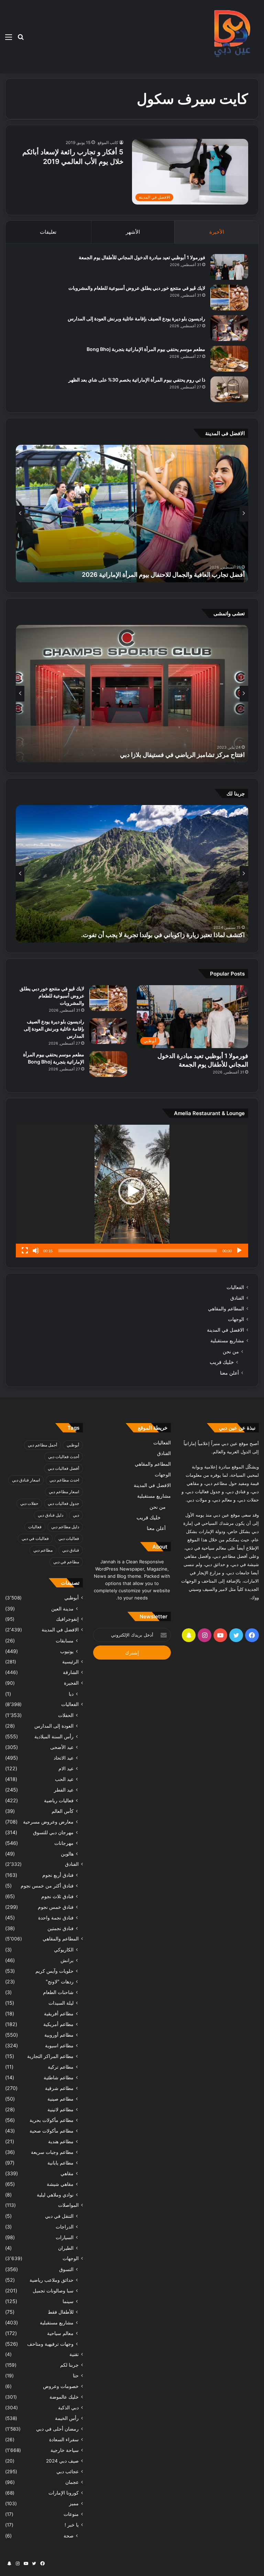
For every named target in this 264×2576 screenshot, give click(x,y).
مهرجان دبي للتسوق (53, 1832)
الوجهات (236, 1319)
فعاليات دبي (69, 1538)
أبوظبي (73, 1445)
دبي (76, 1515)
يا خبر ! (72, 2525)
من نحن (231, 1351)
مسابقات (65, 1641)
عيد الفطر (64, 1790)
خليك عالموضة (64, 2397)
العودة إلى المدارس (54, 1726)
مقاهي (67, 2173)
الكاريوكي (64, 1950)
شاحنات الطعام (58, 1992)
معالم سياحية (60, 2333)
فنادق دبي (71, 1550)
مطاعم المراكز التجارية (50, 2056)
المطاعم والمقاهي (226, 1309)
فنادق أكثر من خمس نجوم (47, 1886)
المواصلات (68, 2205)
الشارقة (71, 1672)
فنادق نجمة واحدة (56, 1918)
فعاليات (35, 1527)
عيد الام (66, 1768)
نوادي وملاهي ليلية (55, 2195)
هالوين (67, 1854)
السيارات (65, 2237)
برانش (67, 1960)
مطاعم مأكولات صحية (52, 2131)
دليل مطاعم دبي (65, 1527)
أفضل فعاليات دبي (63, 1468)
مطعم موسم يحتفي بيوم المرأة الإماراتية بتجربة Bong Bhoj (146, 349)
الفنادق (237, 1298)
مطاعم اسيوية (59, 2045)
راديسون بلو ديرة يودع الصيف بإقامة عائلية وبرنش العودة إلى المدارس (136, 318)
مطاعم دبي (43, 1550)
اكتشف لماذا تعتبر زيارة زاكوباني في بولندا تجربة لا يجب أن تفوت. (163, 935)
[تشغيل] (239, 1251)
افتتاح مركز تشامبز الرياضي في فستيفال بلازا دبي (182, 755)
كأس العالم (63, 1811)
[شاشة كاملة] (25, 1251)
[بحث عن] (21, 39)
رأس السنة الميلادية (54, 1736)
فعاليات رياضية (59, 1800)
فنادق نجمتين (60, 1928)
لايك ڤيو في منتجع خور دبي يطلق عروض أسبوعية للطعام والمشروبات (137, 288)
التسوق (66, 2269)
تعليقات (48, 232)
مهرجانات (64, 1843)
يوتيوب (67, 1651)
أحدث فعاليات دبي (64, 1457)
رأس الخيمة (67, 2418)
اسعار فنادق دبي (26, 1480)
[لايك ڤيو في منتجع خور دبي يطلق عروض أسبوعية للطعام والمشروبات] (229, 298)
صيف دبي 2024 (62, 2461)
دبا (71, 1694)
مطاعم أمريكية (58, 2024)
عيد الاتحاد (64, 1758)
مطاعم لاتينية (60, 2109)
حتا (76, 2376)
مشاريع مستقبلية (227, 1341)
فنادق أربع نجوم (58, 1875)
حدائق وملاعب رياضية (52, 2280)
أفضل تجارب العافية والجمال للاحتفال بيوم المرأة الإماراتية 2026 (163, 575)
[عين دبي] (231, 37)
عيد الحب (64, 1779)
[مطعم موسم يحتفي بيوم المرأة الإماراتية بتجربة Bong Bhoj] (229, 359)
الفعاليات (235, 1287)
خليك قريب (222, 1362)
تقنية (74, 2354)
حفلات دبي (29, 1503)
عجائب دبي (68, 2472)
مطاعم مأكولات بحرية (52, 2120)
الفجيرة (71, 1683)
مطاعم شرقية (59, 2088)
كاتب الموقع (108, 142)
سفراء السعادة (64, 2440)
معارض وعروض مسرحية (48, 1822)
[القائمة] (9, 39)
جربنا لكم (69, 2365)
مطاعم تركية (61, 2067)
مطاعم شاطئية (59, 2077)
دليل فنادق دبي (51, 1515)
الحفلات (66, 1715)
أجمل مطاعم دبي (42, 1445)
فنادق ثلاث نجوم (57, 1896)
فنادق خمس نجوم (56, 1907)
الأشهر (133, 232)
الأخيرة (217, 232)
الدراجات (65, 2227)
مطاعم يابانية (60, 2163)
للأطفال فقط (61, 2312)
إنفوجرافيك (67, 1619)
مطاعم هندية (61, 2141)
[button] (132, 1191)
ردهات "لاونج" (60, 1981)
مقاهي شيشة (60, 2184)
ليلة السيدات (61, 2003)
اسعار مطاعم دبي (64, 1492)
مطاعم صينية (60, 2099)
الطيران (66, 2248)
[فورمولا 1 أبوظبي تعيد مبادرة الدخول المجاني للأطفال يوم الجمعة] (229, 267)
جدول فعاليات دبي (63, 1503)
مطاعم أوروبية (59, 2035)
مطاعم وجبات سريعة (52, 2152)
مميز (74, 2503)
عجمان (72, 2482)
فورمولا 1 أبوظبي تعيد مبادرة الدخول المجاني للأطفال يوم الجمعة (142, 257)
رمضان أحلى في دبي (57, 2429)
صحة (69, 2536)
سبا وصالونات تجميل (53, 2291)
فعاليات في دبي (35, 1538)
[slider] (137, 1251)
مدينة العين (62, 1609)
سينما (68, 2301)
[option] (132, 514)
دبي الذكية (68, 2408)
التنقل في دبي (59, 2216)
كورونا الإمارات (64, 2493)
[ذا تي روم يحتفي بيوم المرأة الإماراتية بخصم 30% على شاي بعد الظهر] (229, 389)
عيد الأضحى (62, 1747)
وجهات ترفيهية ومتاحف (50, 2344)
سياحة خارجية (65, 2450)
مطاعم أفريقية (59, 2013)
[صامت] (36, 1251)
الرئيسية (70, 1662)
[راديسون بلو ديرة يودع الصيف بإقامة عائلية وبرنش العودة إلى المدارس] (229, 328)
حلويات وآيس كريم (54, 1971)
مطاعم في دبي (66, 1562)
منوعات (71, 2514)
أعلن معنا (229, 1373)
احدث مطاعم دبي (64, 1480)
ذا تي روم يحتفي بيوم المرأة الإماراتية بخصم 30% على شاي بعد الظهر (137, 380)
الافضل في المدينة (225, 1330)
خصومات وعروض (61, 2386)
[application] (132, 1191)
